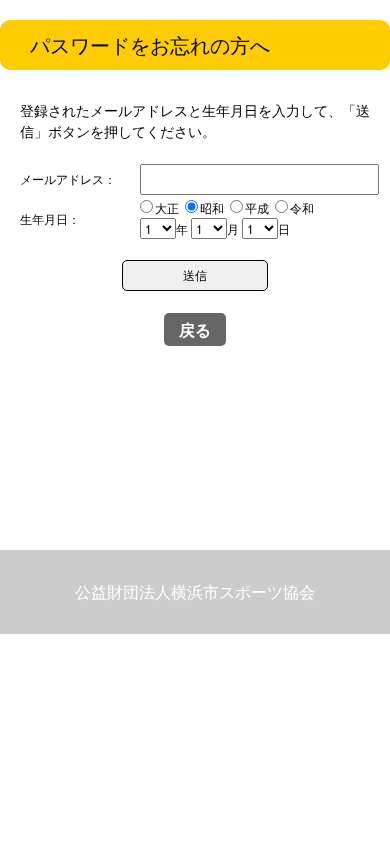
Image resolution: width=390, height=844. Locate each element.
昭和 (212, 207)
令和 (302, 207)
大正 (167, 207)
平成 (257, 207)
